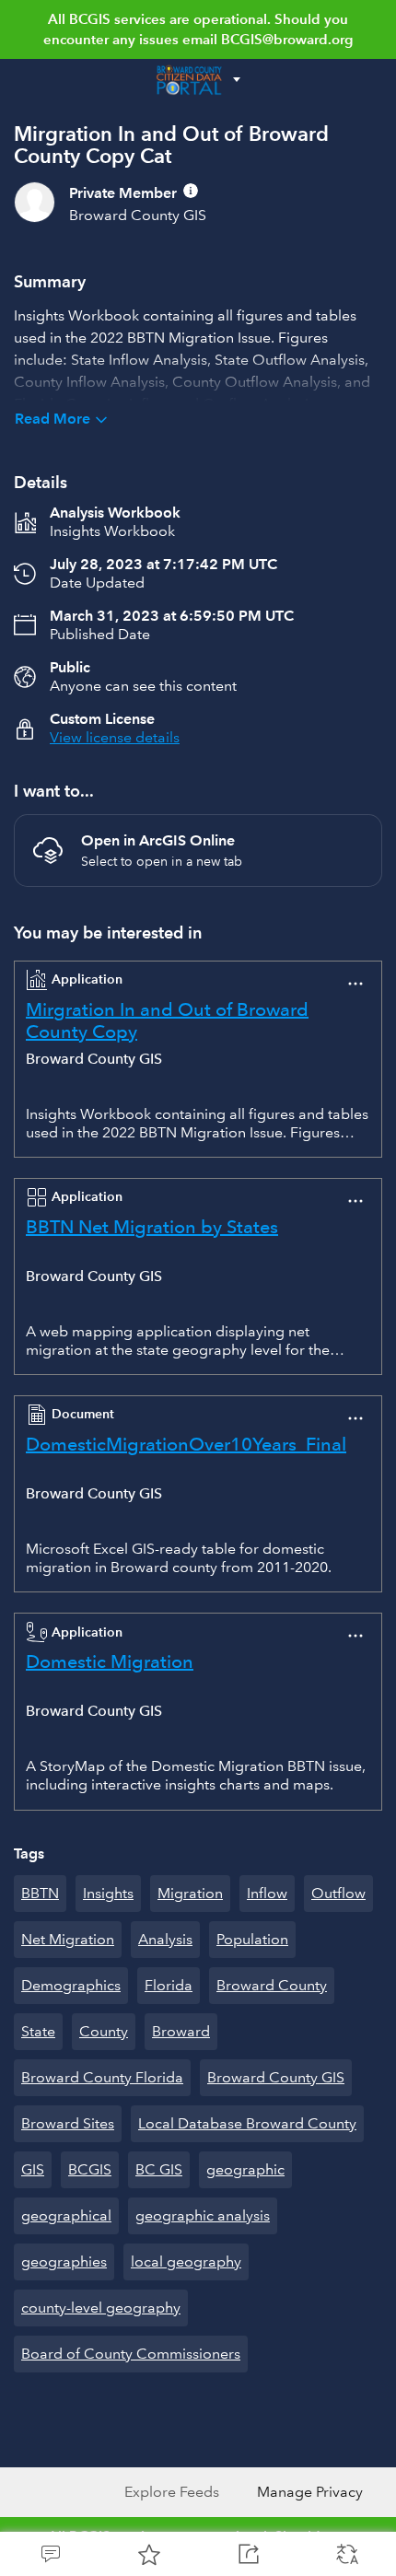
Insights (108, 1893)
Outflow (338, 1893)
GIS (33, 2169)
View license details (115, 737)
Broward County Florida (102, 2077)
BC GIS (159, 2169)
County (104, 2031)
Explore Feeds (172, 2492)
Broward (181, 2031)
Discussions (50, 2554)
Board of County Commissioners (131, 2354)
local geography (186, 2261)
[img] (191, 191)
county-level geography (101, 2308)
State (38, 2031)
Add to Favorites (149, 2554)
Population (252, 1939)
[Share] (248, 2554)
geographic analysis (203, 2215)
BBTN (40, 1893)
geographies (64, 2261)
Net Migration (68, 1939)
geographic (245, 2169)
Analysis (165, 1939)
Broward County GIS (276, 2077)
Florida (169, 1985)
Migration (190, 1893)
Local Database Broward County (247, 2123)
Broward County (272, 1985)
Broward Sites (68, 2123)
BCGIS (90, 2169)
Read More (52, 419)
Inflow (267, 1893)
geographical (66, 2215)
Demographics (71, 1985)
